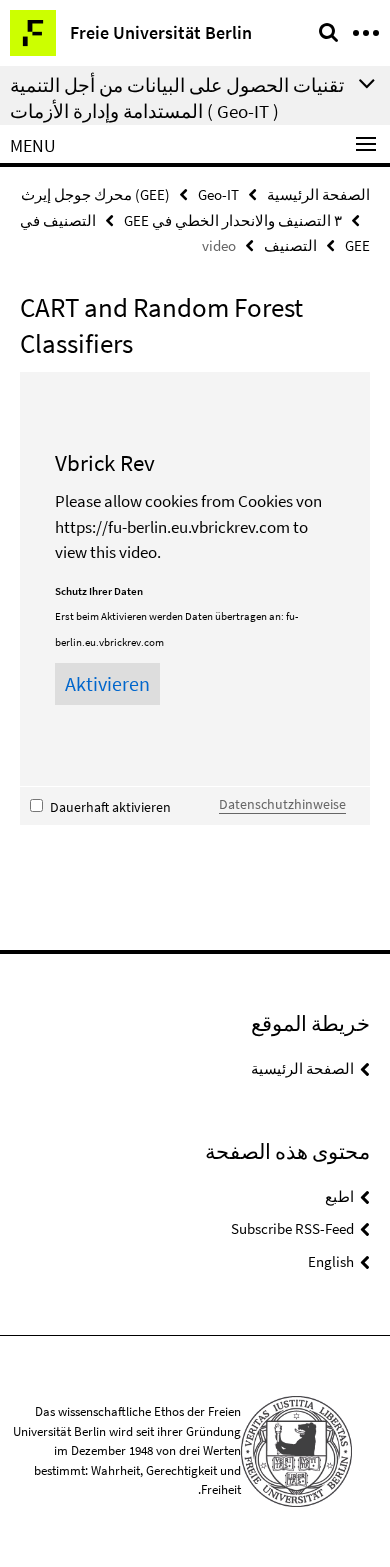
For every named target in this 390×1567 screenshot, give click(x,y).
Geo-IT (218, 194)
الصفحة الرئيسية (318, 194)
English (331, 1261)
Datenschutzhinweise (282, 804)
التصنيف (290, 245)
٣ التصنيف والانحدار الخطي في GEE (233, 220)
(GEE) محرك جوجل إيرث (95, 194)
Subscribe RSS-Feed (292, 1228)
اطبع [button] (339, 1196)
